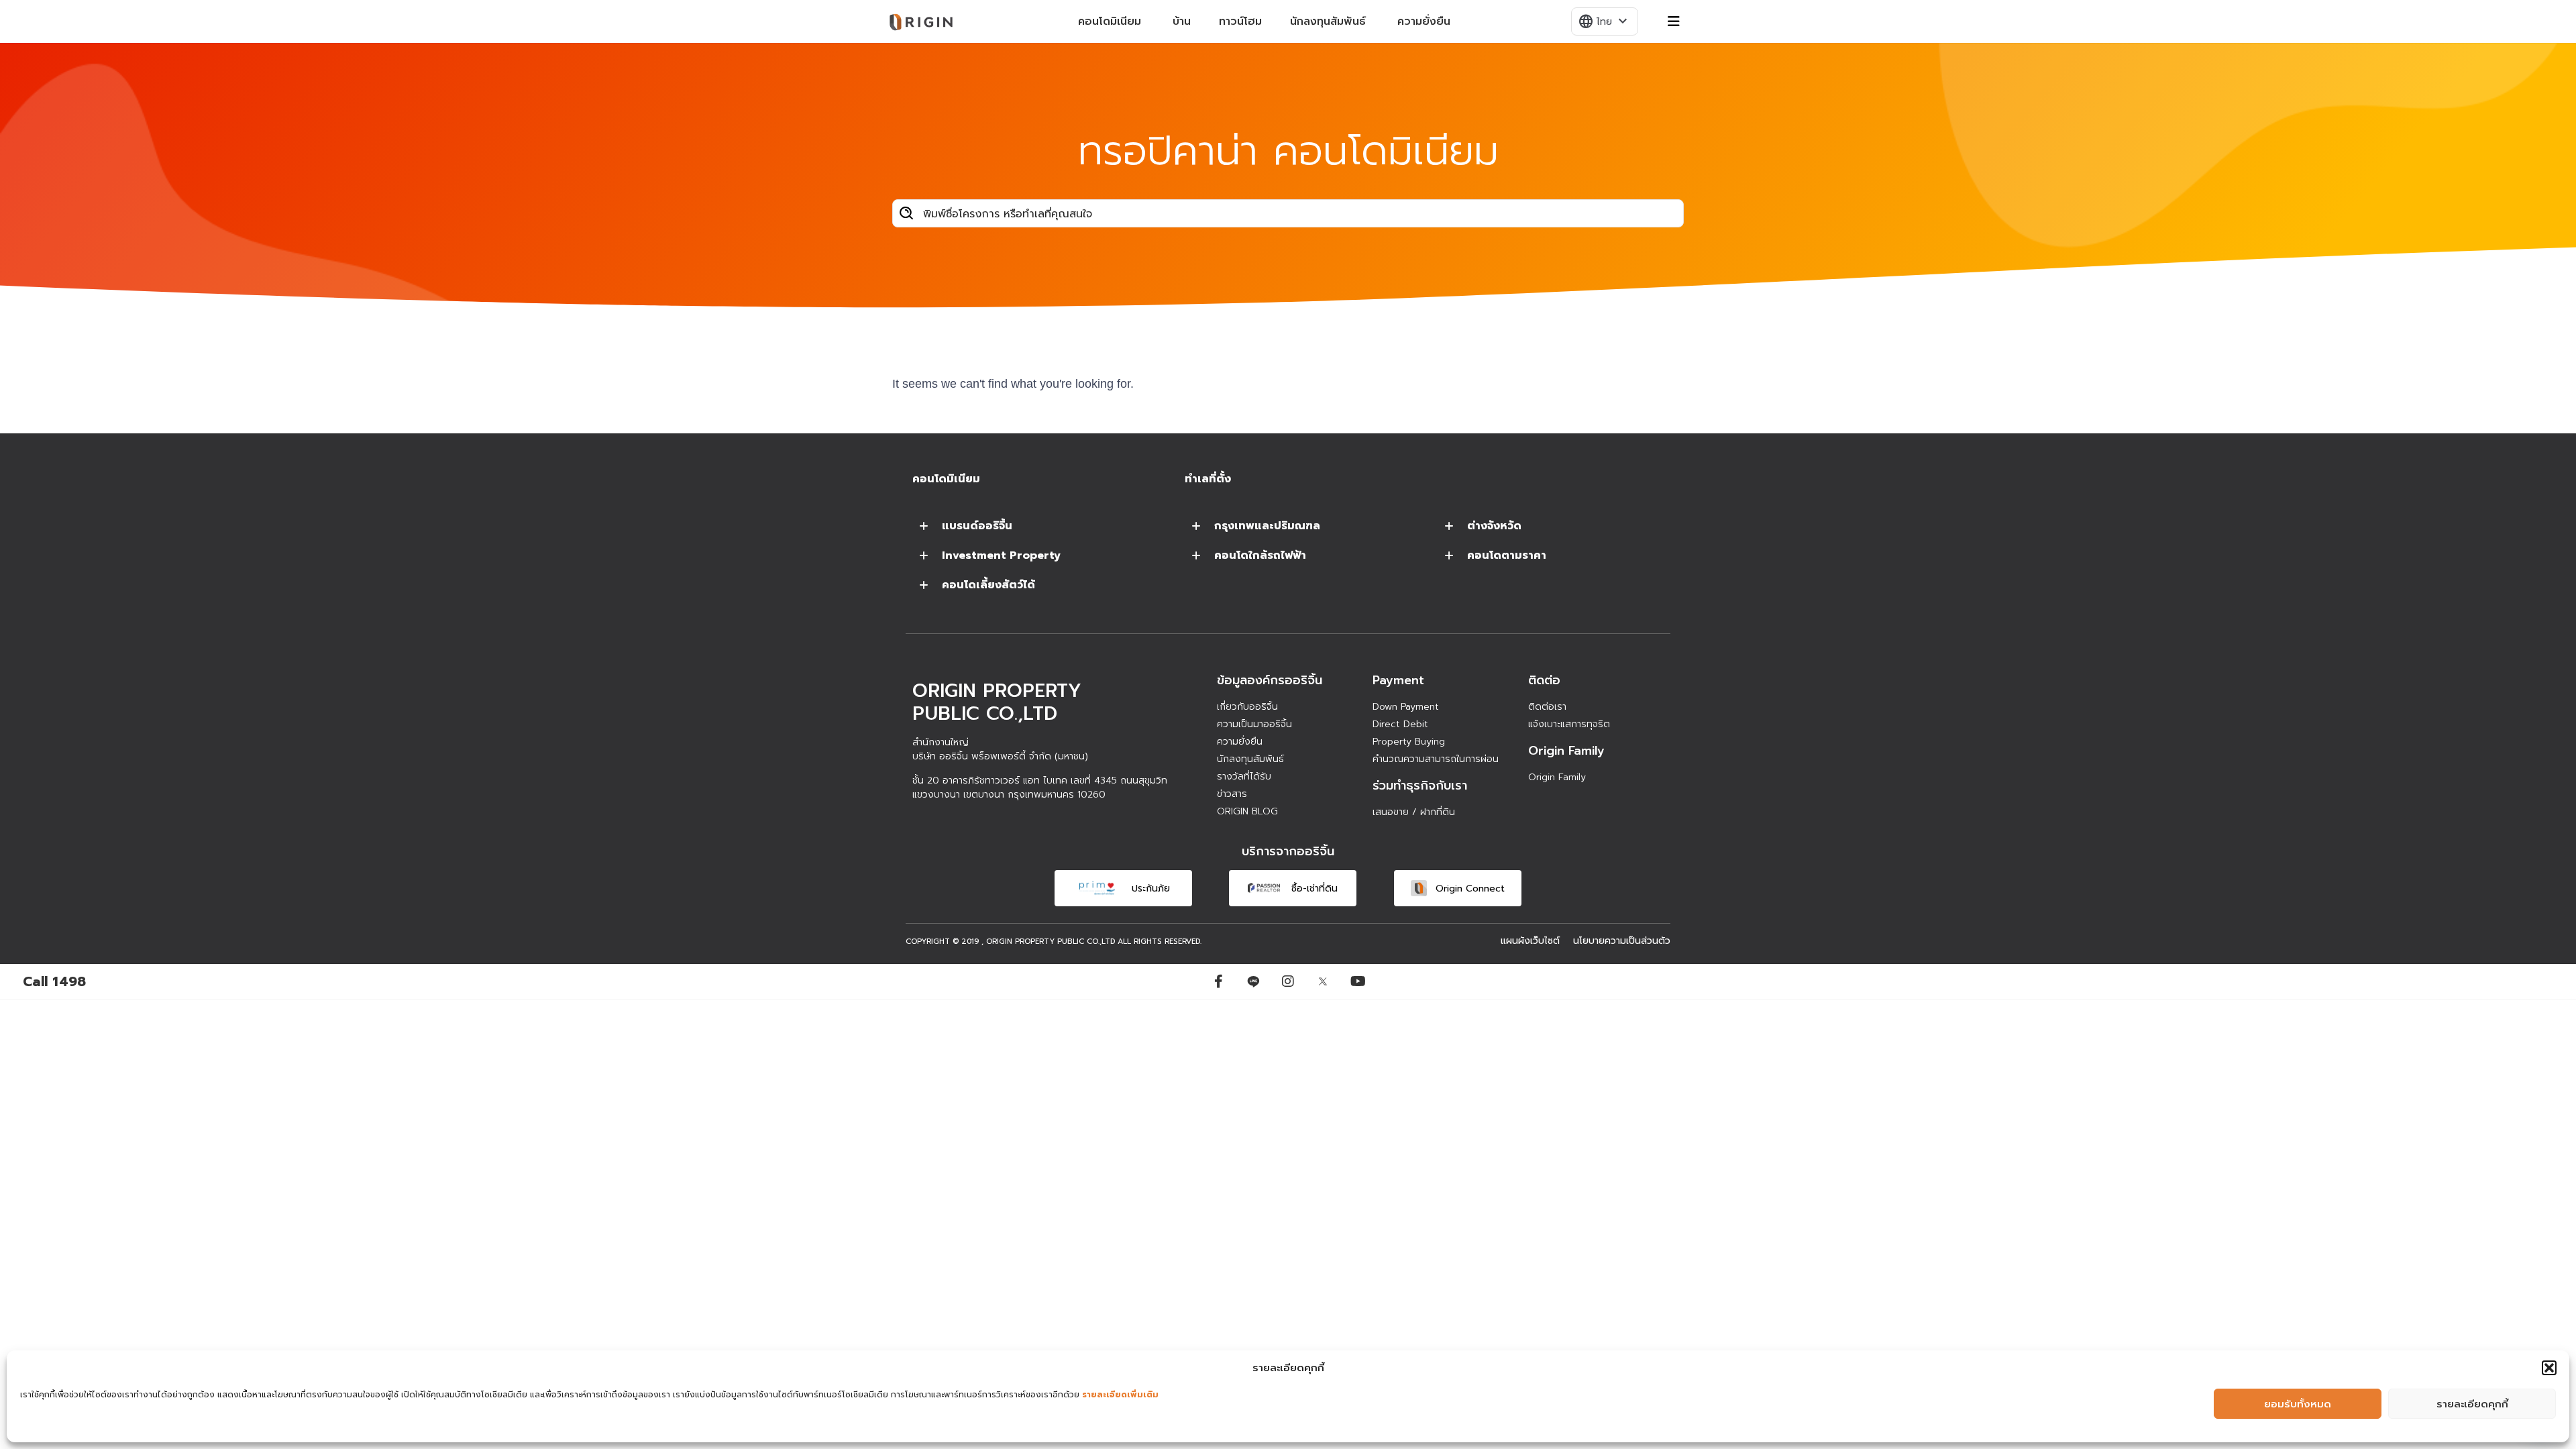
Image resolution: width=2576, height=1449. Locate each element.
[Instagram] (1288, 981)
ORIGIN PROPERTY (1020, 942)
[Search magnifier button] (906, 213)
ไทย (1604, 21)
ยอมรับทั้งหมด (2298, 1404)
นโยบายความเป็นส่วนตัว (1622, 941)
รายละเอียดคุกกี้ (2472, 1404)
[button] (2549, 1368)
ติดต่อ (1544, 680)
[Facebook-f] (1218, 981)
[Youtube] (1358, 981)
